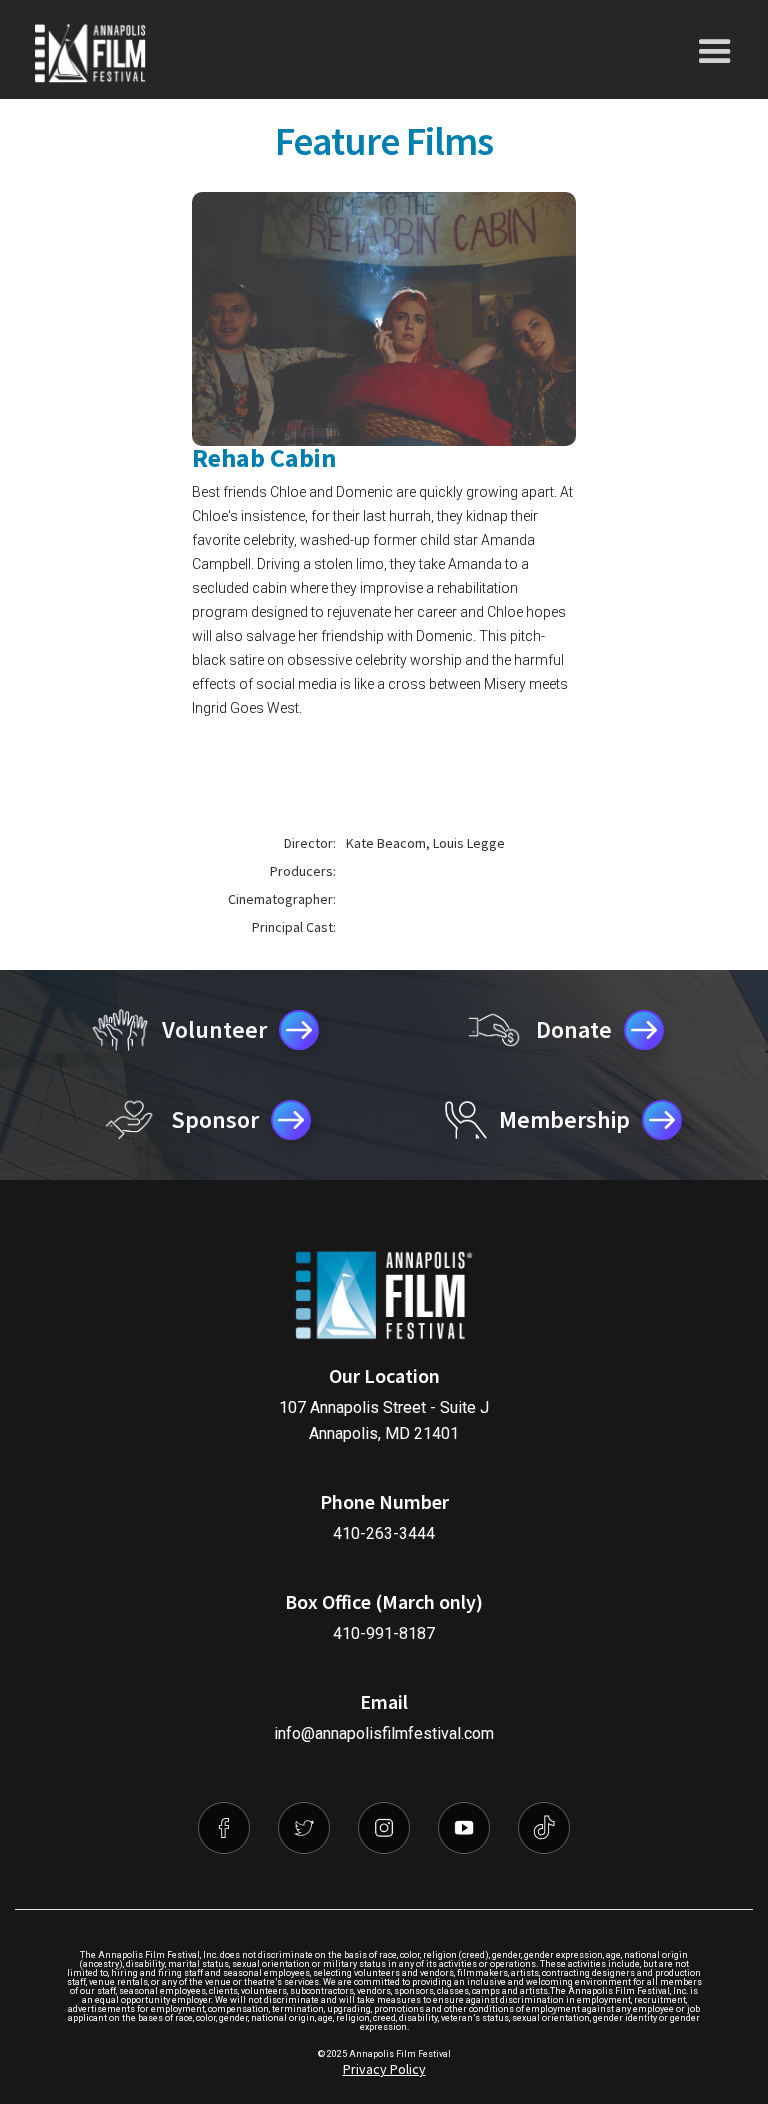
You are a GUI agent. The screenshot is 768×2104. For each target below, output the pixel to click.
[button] (715, 52)
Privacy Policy (384, 2069)
